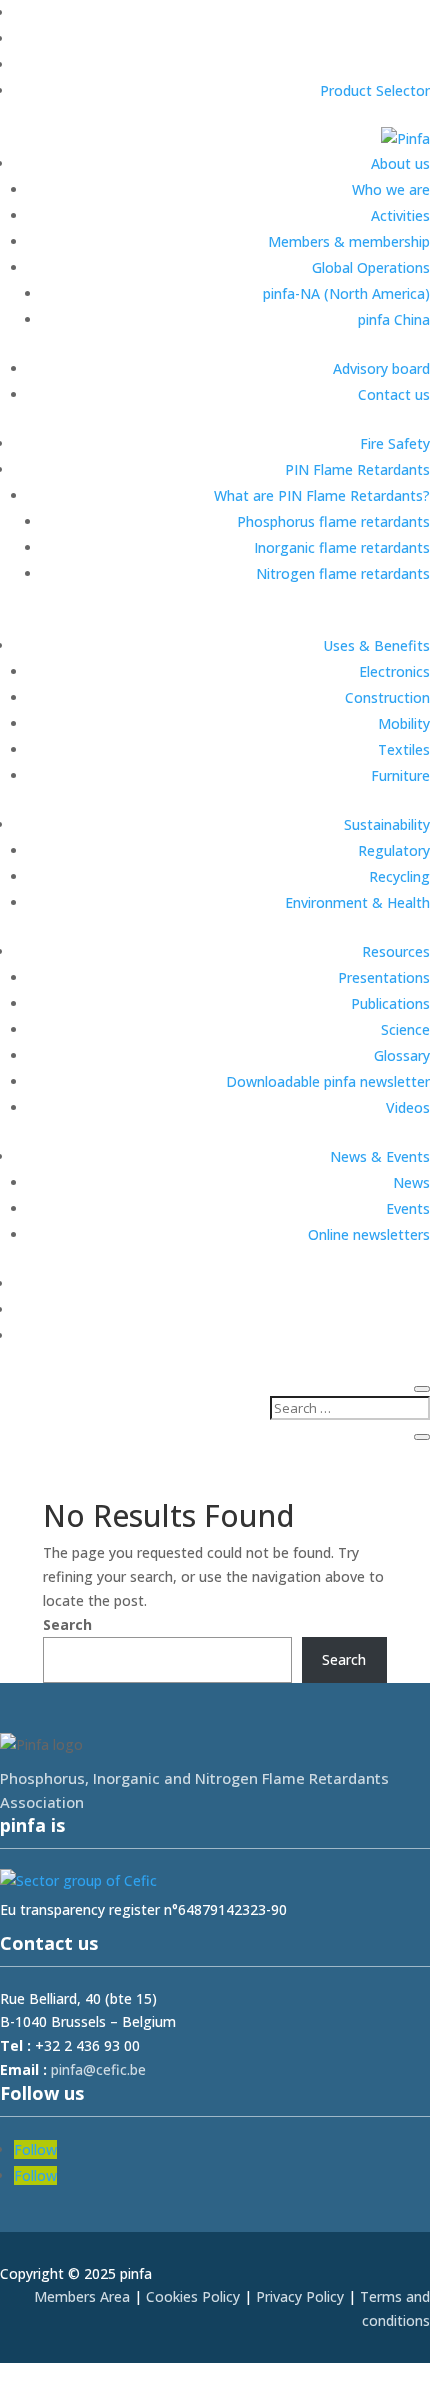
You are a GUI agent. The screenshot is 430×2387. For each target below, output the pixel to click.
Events (408, 1208)
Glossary (402, 1055)
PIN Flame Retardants (357, 469)
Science (405, 1029)
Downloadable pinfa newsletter (328, 1081)
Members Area (82, 2296)
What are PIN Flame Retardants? (322, 495)
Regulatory (394, 850)
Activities (400, 215)
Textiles (404, 749)
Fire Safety (395, 443)
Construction (387, 697)
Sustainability (387, 824)
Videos (408, 1107)
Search (67, 1624)
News (411, 1182)
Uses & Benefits (376, 645)
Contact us (394, 394)
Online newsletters (369, 1234)
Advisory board (381, 368)
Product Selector (375, 90)
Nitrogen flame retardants (343, 573)
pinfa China (394, 319)
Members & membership (349, 241)
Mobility (404, 723)
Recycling (399, 876)
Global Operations (371, 267)
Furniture (400, 775)
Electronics (394, 671)
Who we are (391, 189)
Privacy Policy (300, 2296)
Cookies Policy (193, 2296)
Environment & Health (357, 902)
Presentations (384, 977)
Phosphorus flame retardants (333, 521)
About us (400, 163)
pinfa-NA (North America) (346, 293)
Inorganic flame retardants (342, 547)
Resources (396, 951)
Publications (390, 1003)
